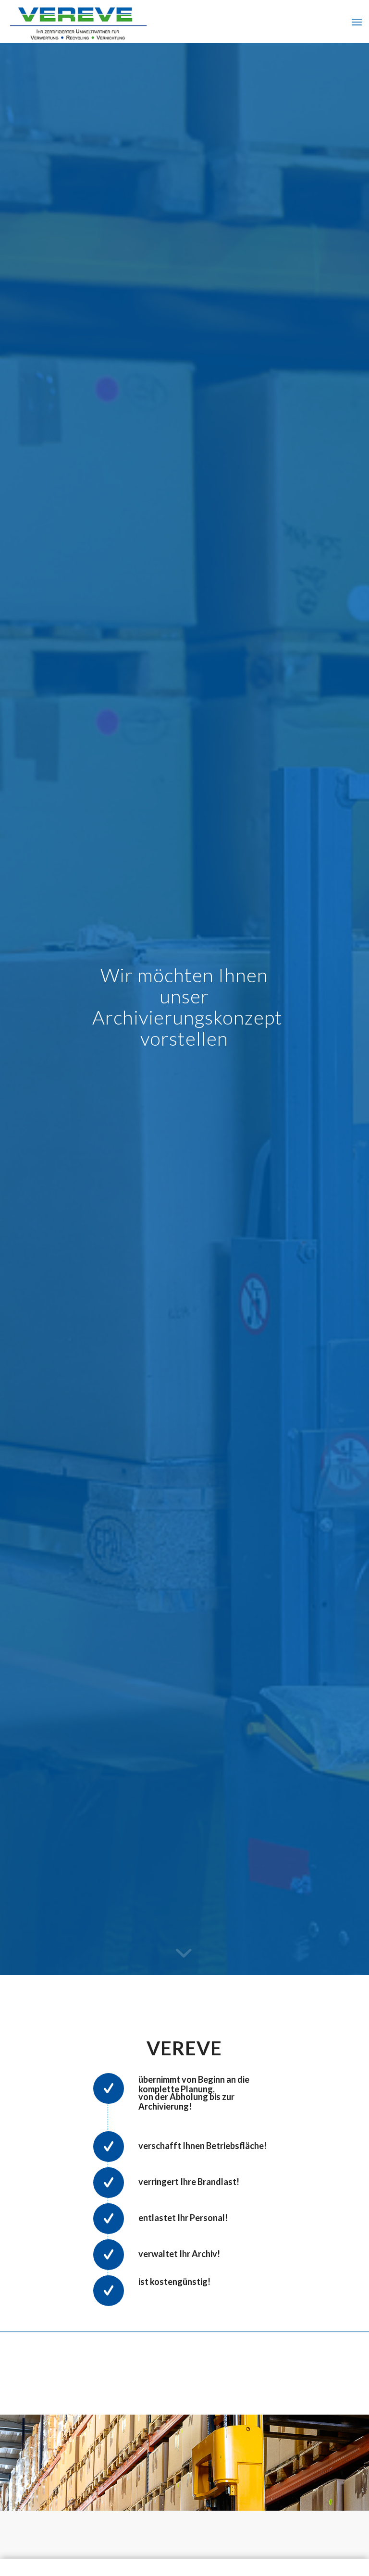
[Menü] (357, 22)
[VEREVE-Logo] (78, 22)
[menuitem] (357, 22)
